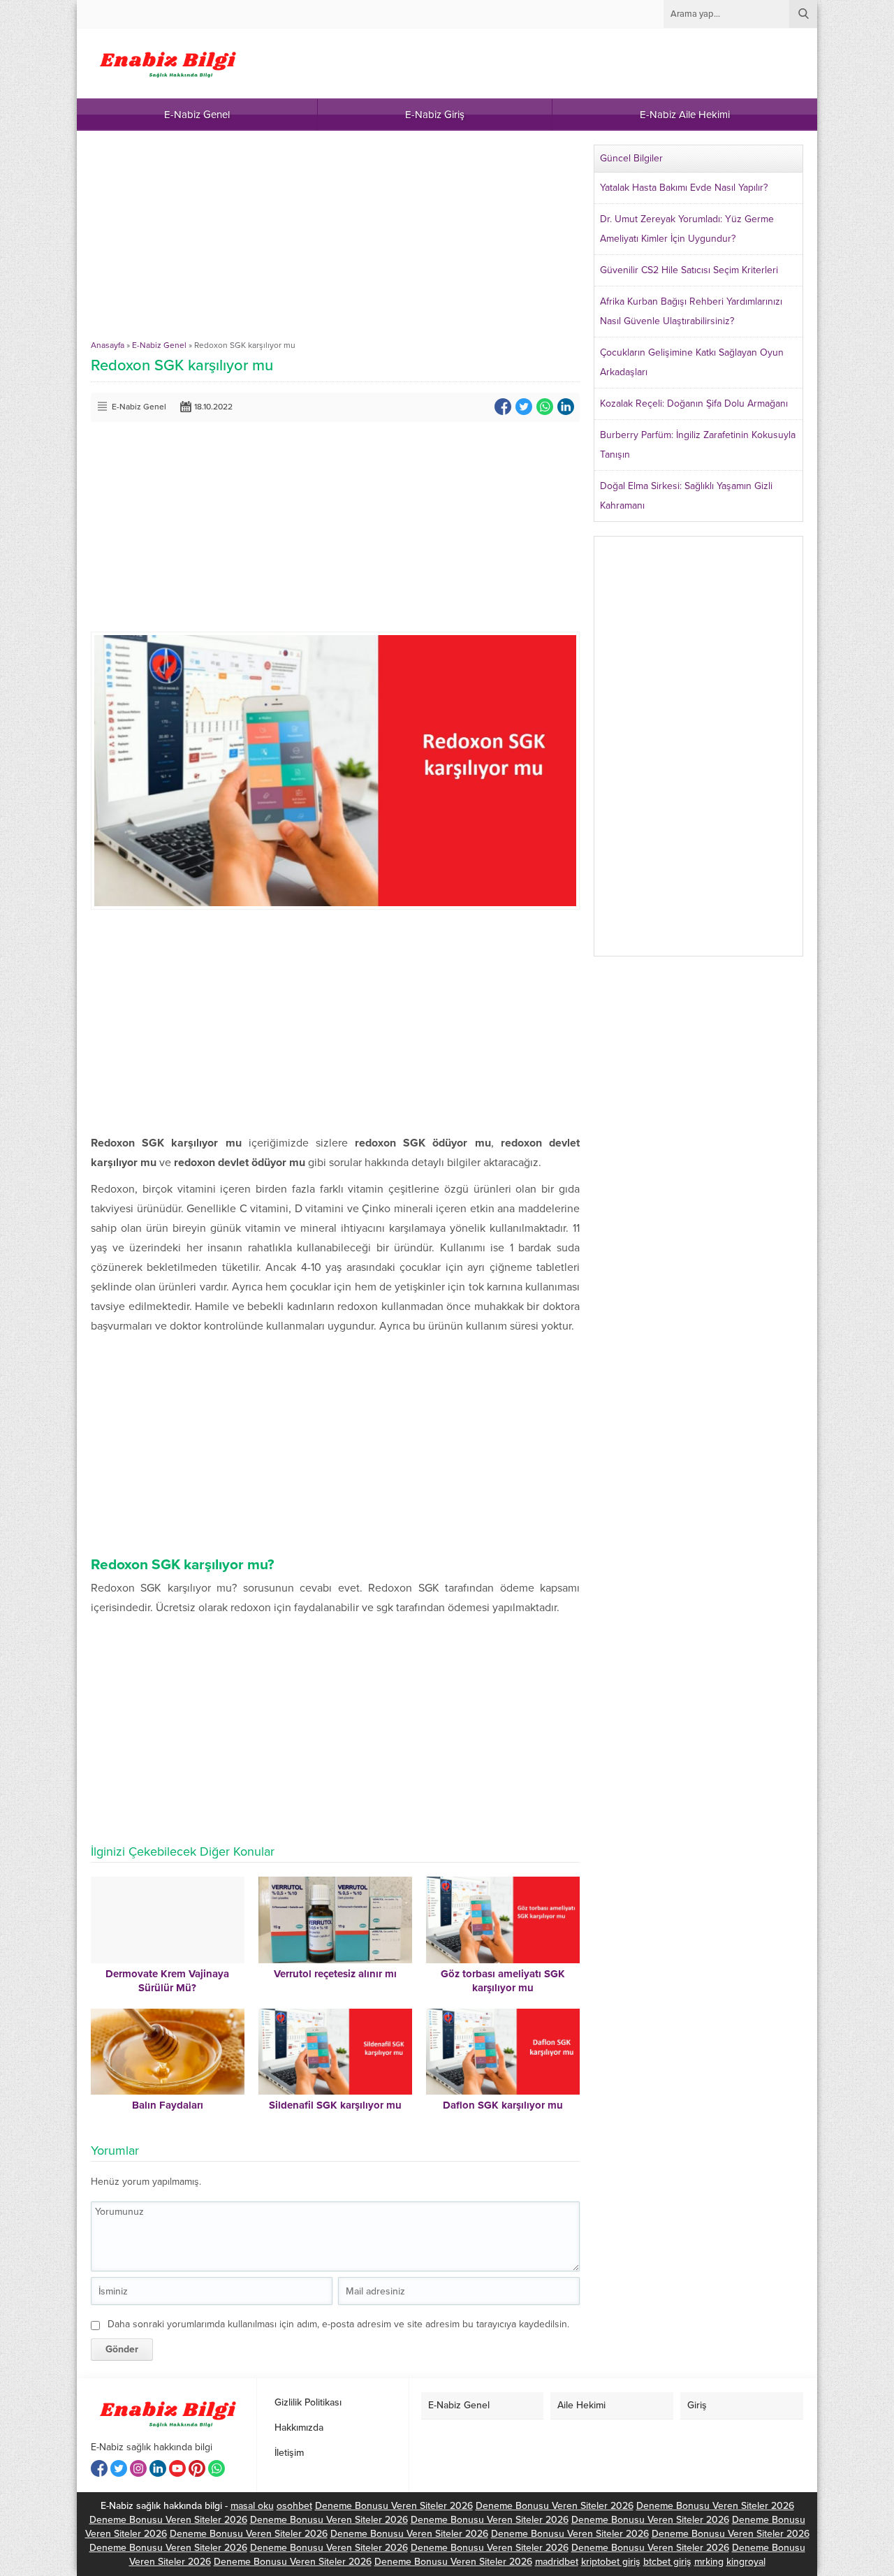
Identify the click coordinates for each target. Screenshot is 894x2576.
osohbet (294, 2506)
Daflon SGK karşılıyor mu (503, 2105)
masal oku (252, 2506)
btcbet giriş (667, 2562)
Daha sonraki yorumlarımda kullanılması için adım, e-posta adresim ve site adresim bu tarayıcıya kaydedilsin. (338, 2324)
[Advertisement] (335, 242)
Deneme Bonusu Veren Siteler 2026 (394, 2506)
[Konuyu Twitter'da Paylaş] (524, 407)
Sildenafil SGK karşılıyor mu (335, 2105)
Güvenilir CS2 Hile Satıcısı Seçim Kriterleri (689, 270)
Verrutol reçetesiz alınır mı (335, 1974)
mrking (709, 2562)
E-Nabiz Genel (159, 345)
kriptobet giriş (611, 2562)
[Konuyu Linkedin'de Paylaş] (566, 407)
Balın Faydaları (168, 2105)
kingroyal (746, 2562)
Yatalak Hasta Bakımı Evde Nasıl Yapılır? (684, 188)
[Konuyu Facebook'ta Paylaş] (503, 407)
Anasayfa (108, 345)
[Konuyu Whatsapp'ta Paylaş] (545, 407)
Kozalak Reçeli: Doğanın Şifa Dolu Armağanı (694, 403)
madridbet (557, 2562)
